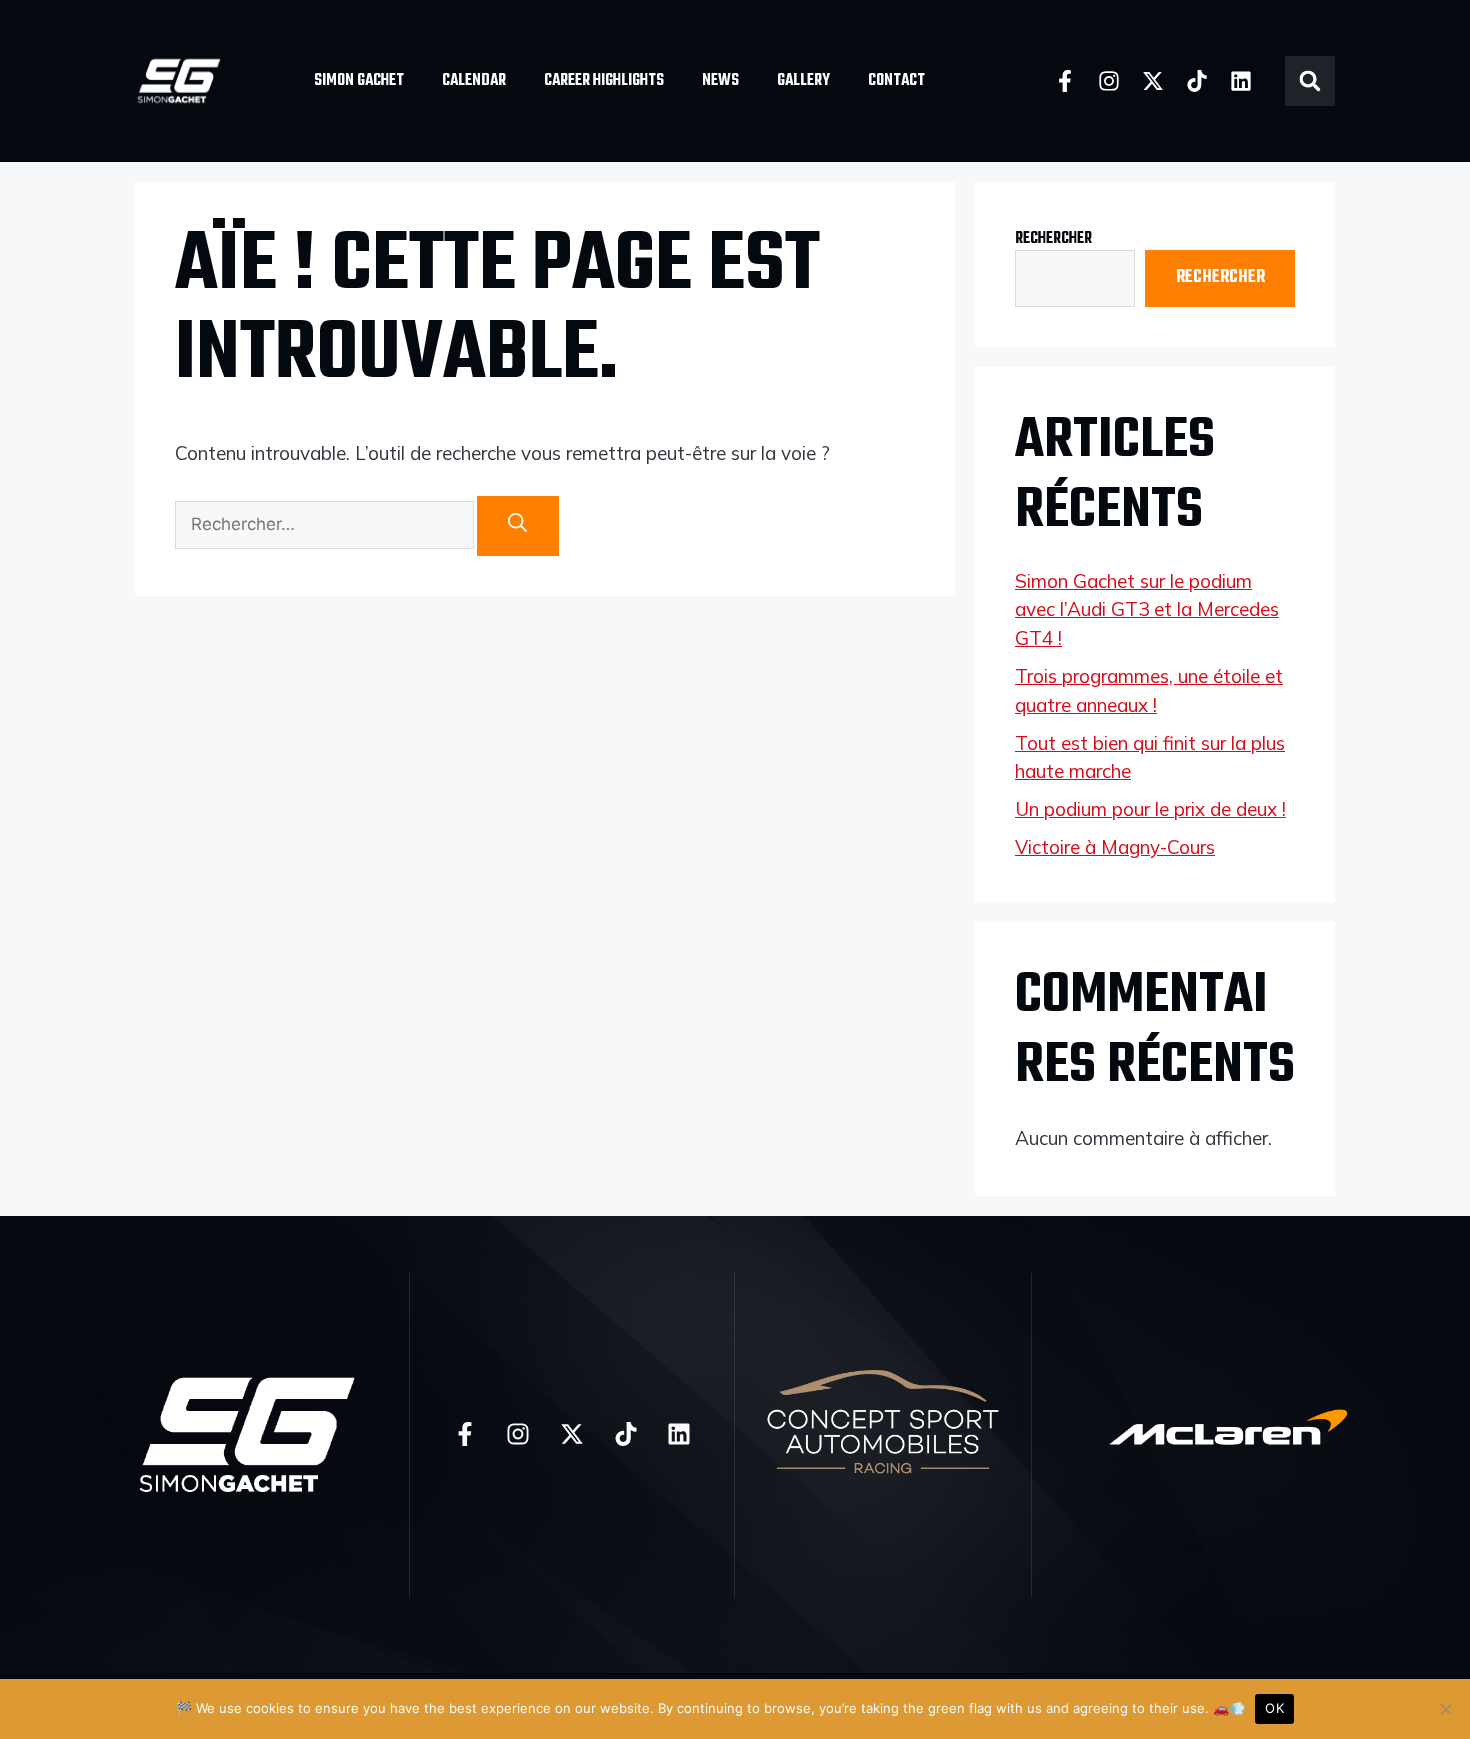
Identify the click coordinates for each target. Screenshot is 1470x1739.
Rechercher (1053, 239)
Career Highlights (604, 81)
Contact (896, 81)
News (720, 81)
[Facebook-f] (1065, 81)
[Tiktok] (1197, 81)
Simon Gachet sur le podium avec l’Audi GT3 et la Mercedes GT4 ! (1147, 609)
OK (1274, 1708)
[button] (1310, 81)
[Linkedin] (1241, 81)
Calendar (474, 81)
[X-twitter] (1153, 81)
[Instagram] (1109, 81)
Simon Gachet (359, 81)
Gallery (803, 81)
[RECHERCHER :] (326, 526)
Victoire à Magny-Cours (1115, 847)
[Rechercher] (518, 526)
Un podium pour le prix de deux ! (1150, 809)
